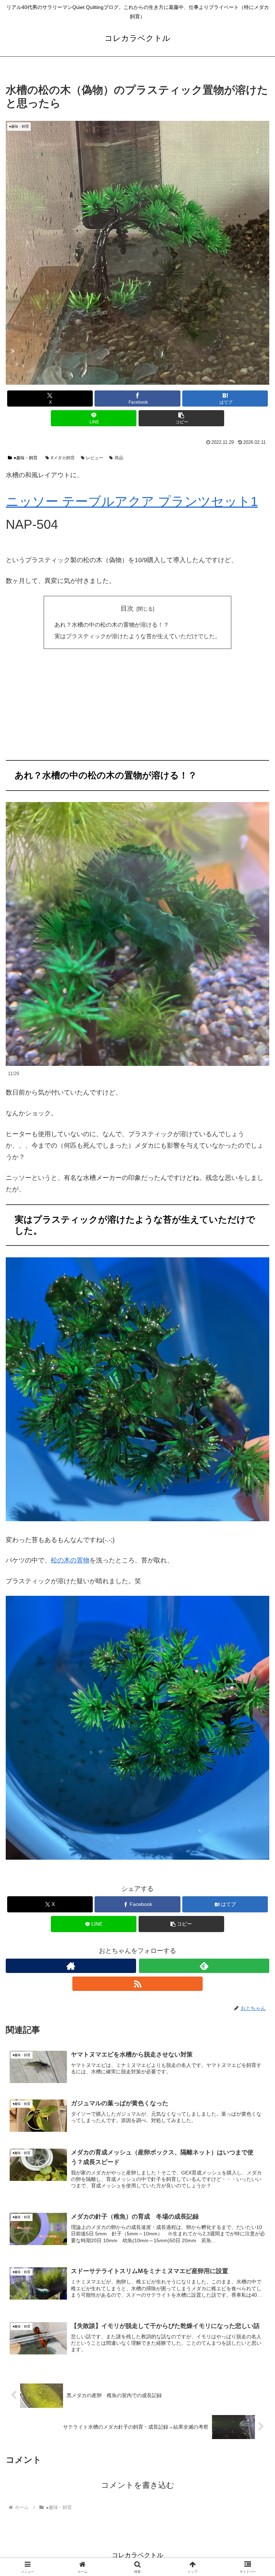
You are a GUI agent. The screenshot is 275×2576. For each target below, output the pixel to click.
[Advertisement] (137, 707)
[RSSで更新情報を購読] (137, 1984)
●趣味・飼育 (26, 458)
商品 (119, 458)
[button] (181, 418)
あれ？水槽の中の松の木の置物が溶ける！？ (112, 625)
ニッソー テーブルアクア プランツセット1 (132, 501)
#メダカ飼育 (63, 458)
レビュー (95, 458)
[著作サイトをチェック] (71, 1966)
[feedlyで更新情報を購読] (204, 1966)
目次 (127, 608)
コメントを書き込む (138, 2485)
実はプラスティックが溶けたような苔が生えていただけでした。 (137, 636)
